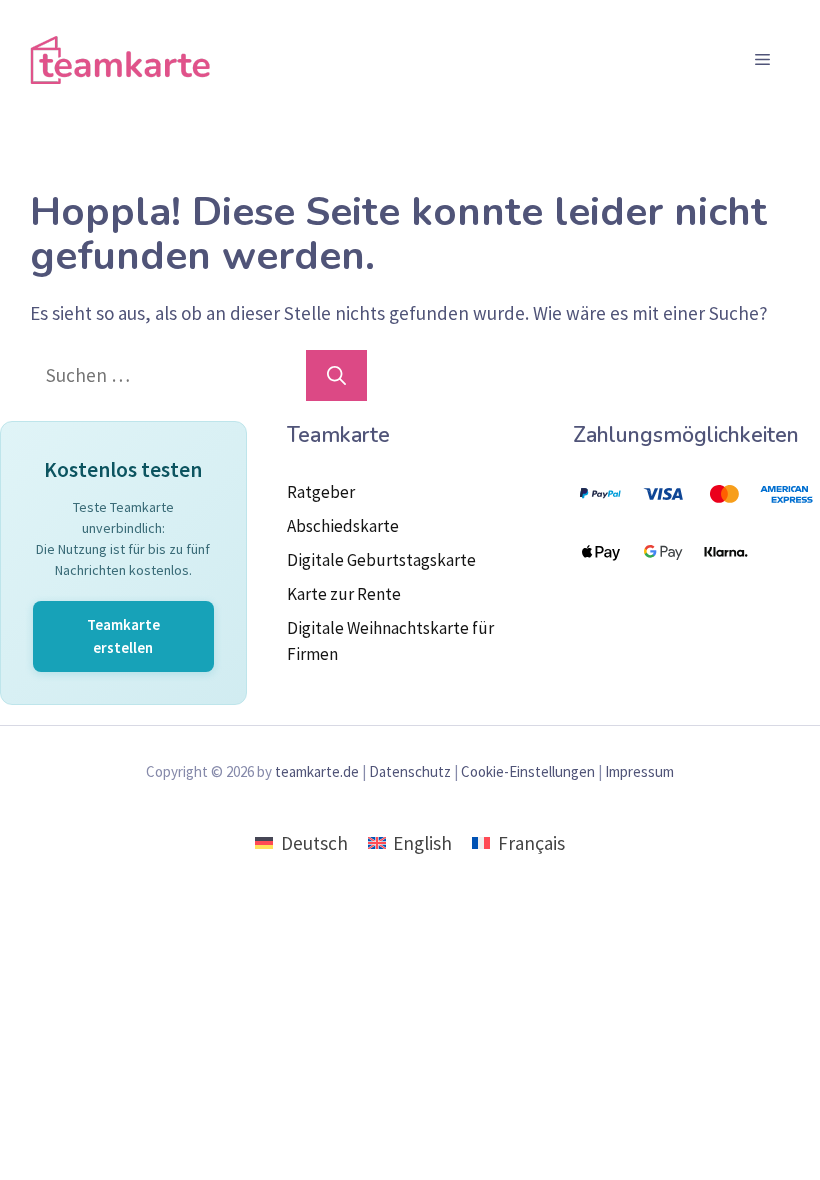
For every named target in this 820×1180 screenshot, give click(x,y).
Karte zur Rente (344, 594)
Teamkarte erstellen (123, 636)
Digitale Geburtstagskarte (381, 560)
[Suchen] (336, 375)
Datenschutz (410, 771)
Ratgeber (321, 492)
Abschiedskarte (343, 526)
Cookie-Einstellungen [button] (528, 771)
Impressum (639, 771)
